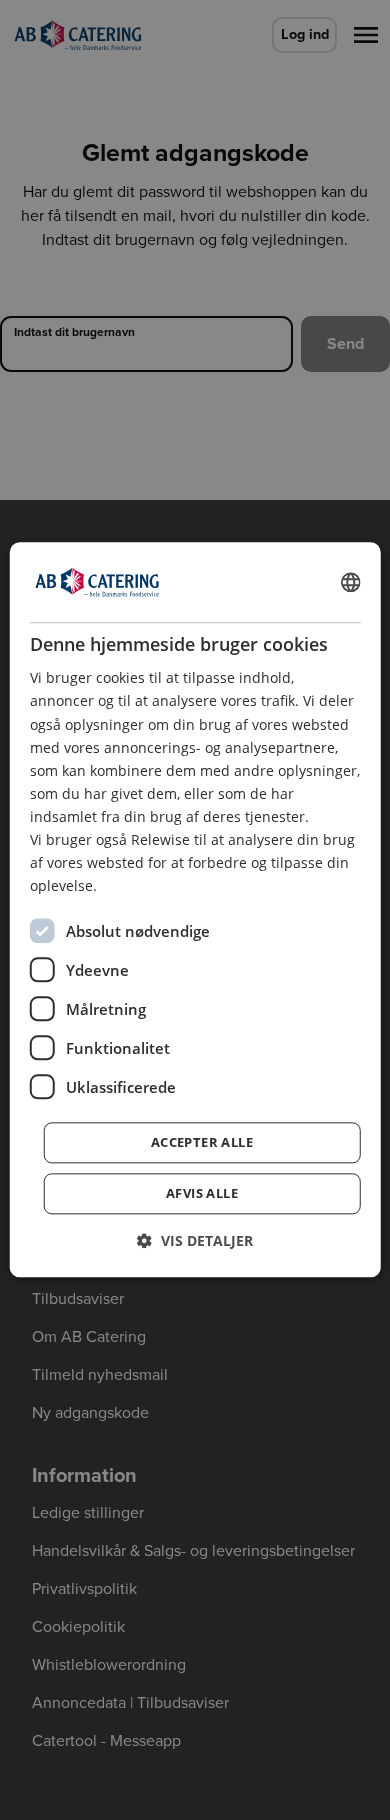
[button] (195, 1241)
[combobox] (350, 582)
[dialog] (195, 909)
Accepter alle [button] (202, 1143)
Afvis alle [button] (202, 1194)
